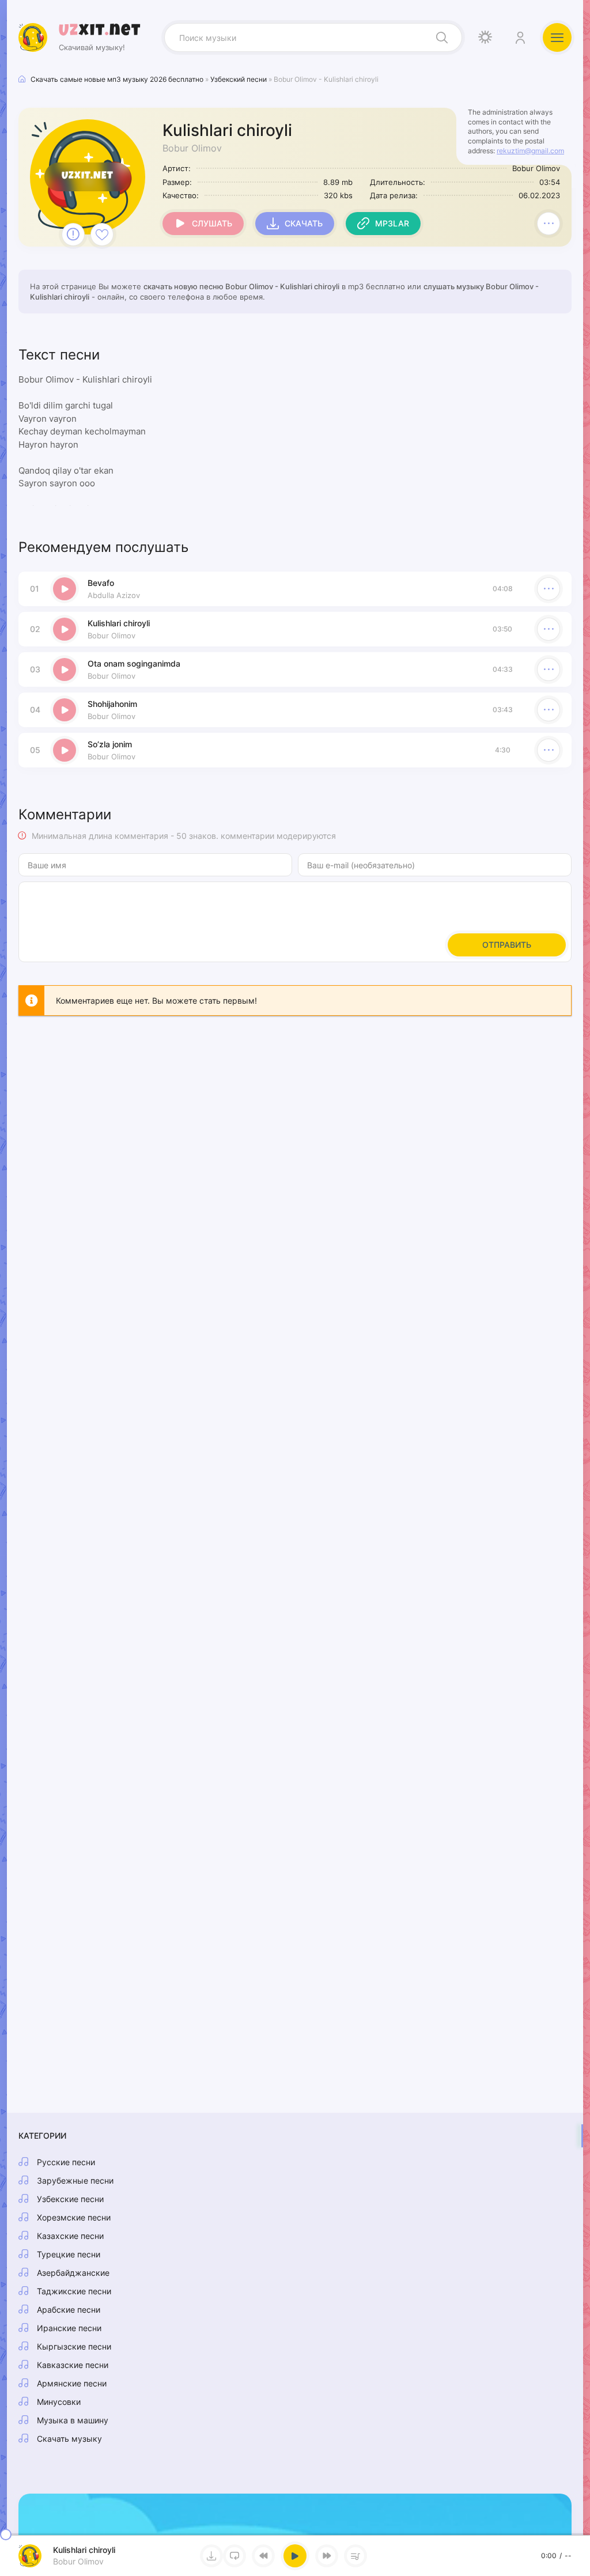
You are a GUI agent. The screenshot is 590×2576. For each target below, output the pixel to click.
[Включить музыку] (295, 2556)
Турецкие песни (69, 2254)
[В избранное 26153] (102, 234)
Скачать (304, 223)
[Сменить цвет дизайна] (485, 37)
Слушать (212, 223)
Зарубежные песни (75, 2180)
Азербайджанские (73, 2273)
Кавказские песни (73, 2365)
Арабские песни (69, 2310)
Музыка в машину (73, 2420)
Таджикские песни (74, 2291)
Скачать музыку (69, 2439)
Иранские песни (69, 2328)
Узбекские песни (70, 2199)
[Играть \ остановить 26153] (65, 589)
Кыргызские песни (74, 2346)
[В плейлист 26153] (549, 224)
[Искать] (442, 37)
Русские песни (66, 2162)
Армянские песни (72, 2383)
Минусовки (59, 2402)
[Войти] (520, 37)
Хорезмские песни (74, 2217)
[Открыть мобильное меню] (557, 37)
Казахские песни (70, 2236)
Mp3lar (392, 223)
